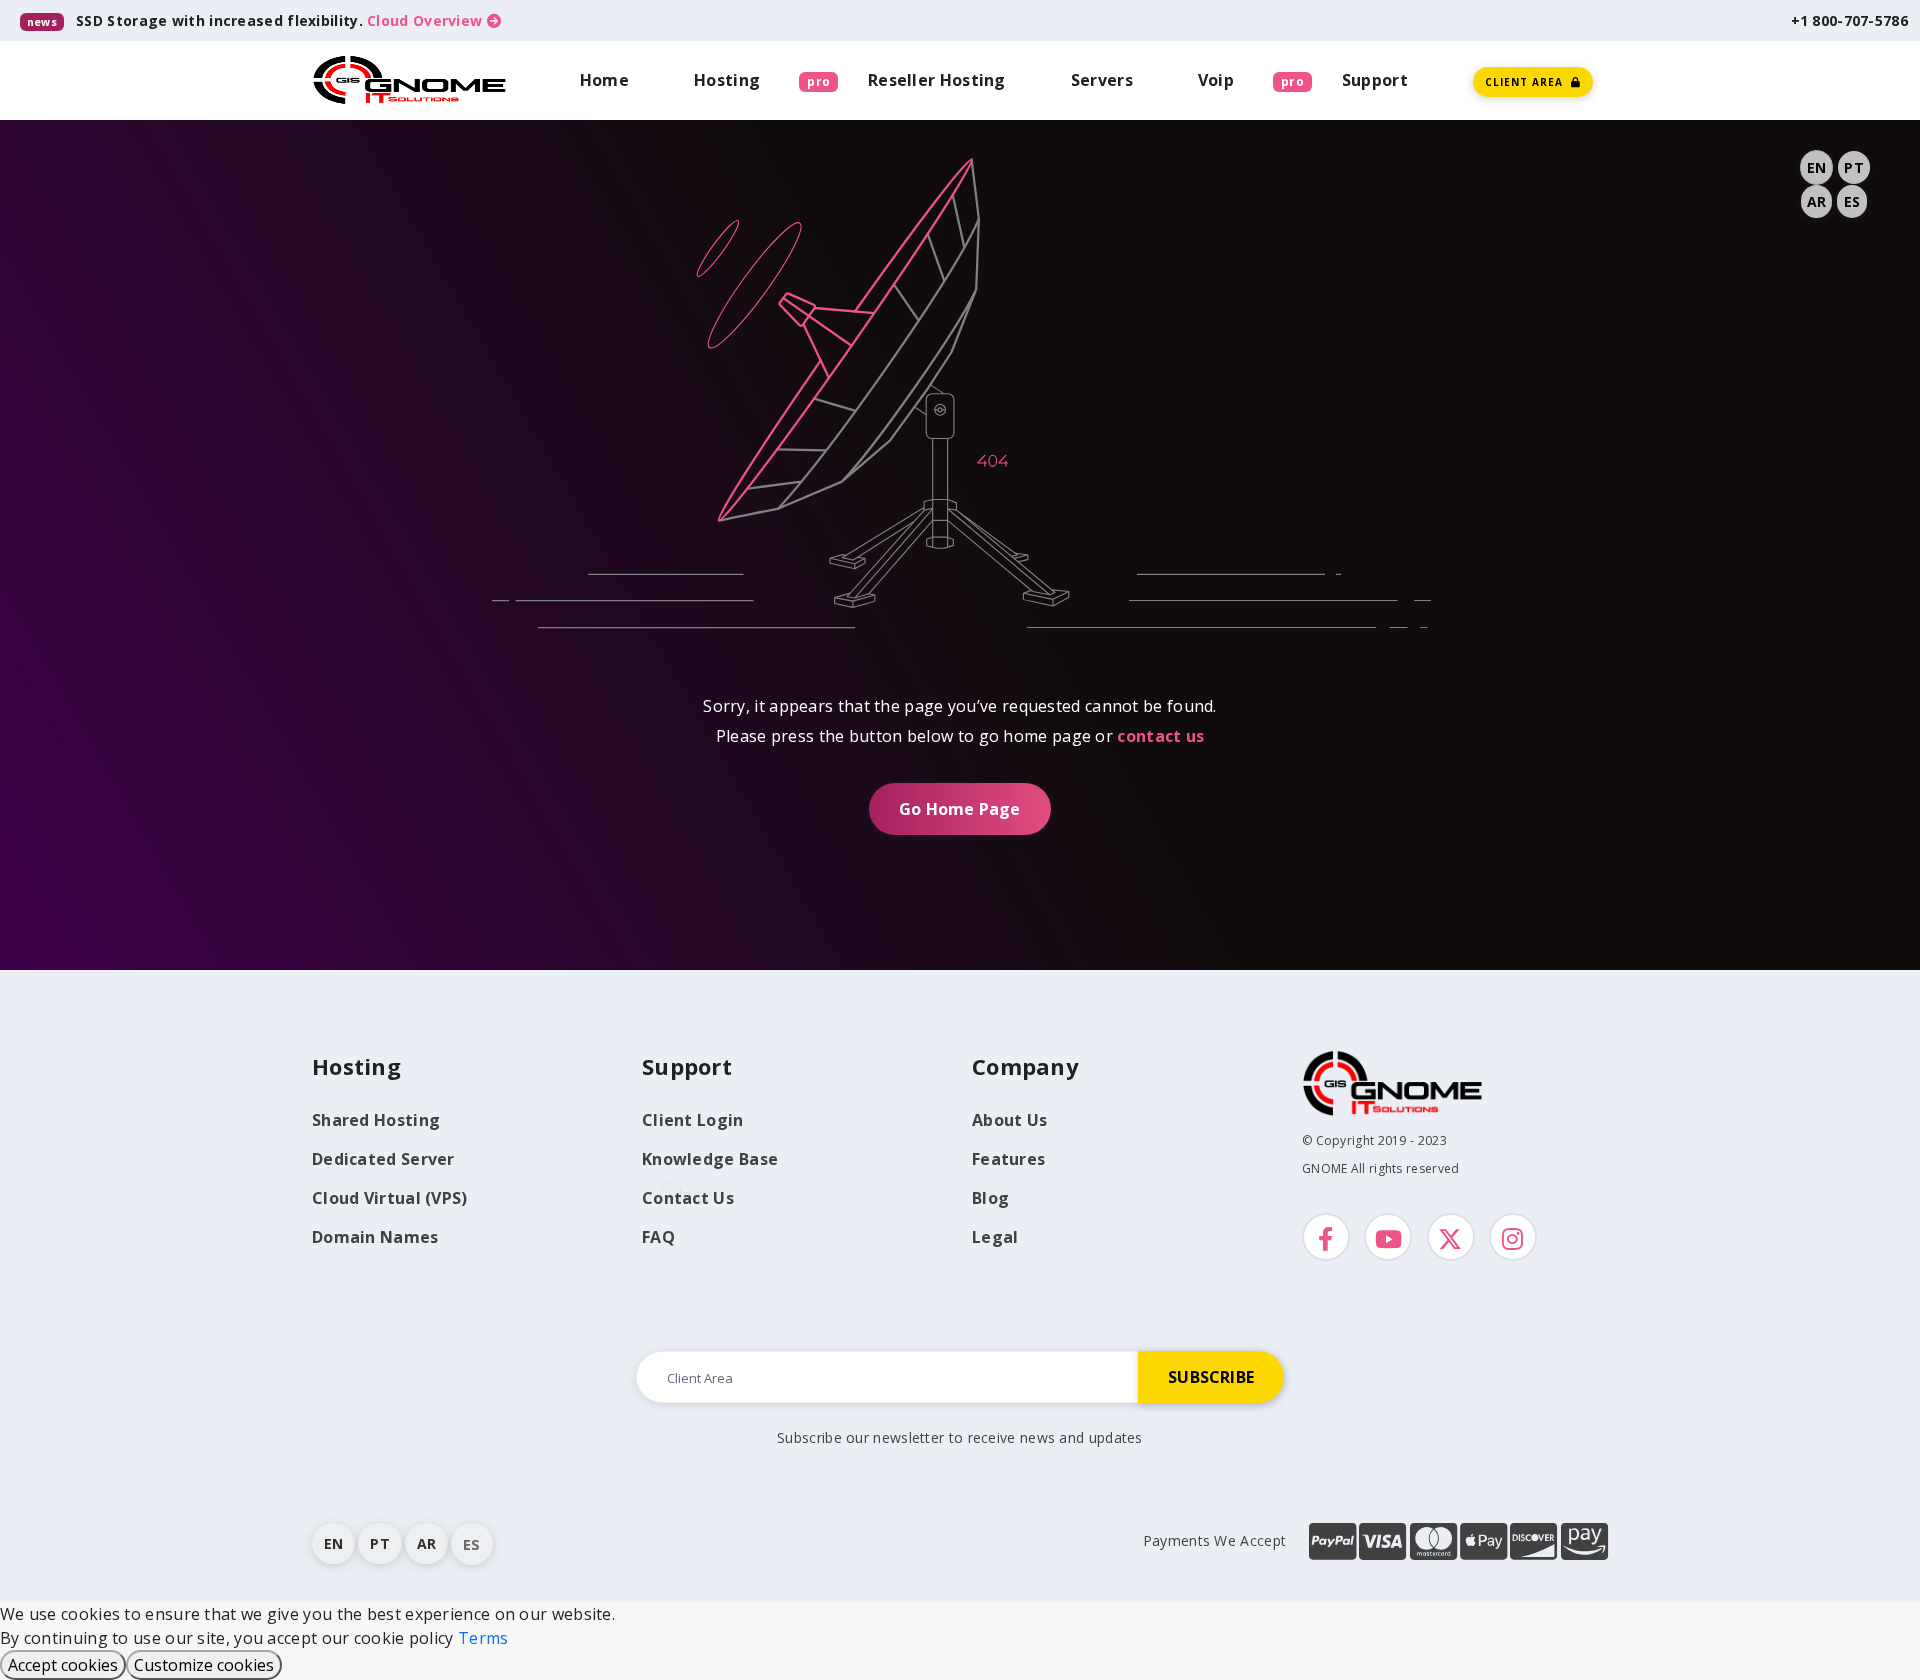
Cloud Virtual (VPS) (390, 1198)
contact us (1160, 736)
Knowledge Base (710, 1159)
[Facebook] (1326, 1237)
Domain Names (375, 1237)
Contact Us (688, 1198)
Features (1008, 1159)
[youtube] (1388, 1237)
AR (1816, 201)
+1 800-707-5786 (1850, 20)
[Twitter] (1451, 1237)
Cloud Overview (427, 20)
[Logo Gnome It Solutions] (410, 80)
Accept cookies (63, 1665)
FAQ (658, 1237)
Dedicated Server (383, 1159)
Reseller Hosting (937, 80)
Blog (990, 1198)
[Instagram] (1513, 1237)
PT (1853, 167)
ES (1852, 201)
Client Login (693, 1120)
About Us (1009, 1120)
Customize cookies (204, 1665)
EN (1816, 167)
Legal (995, 1237)
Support (1375, 80)
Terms (483, 1638)
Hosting (727, 80)
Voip (1216, 80)
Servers (1102, 80)
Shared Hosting (376, 1120)
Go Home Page (959, 809)
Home (604, 80)
